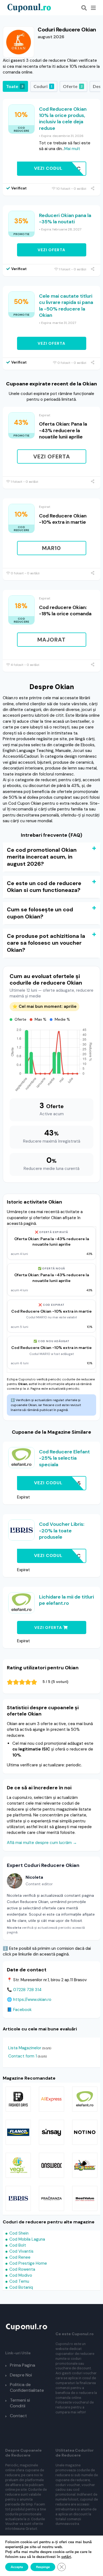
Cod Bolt (18, 2245)
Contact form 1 (23, 2056)
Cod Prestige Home (28, 2263)
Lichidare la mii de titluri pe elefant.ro (66, 1600)
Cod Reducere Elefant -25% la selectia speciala (64, 1458)
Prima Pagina (23, 2365)
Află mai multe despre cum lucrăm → (42, 1843)
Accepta (17, 2567)
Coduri (43, 86)
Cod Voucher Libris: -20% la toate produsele (62, 1531)
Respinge (43, 2567)
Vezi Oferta (51, 250)
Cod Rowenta (22, 2269)
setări (66, 2557)
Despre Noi (21, 2375)
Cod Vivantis (21, 2251)
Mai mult (72, 149)
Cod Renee (20, 2257)
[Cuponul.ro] (29, 7)
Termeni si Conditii (20, 2403)
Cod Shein (19, 2233)
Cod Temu (19, 2281)
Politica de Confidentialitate (27, 2387)
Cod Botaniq (21, 2287)
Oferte (73, 86)
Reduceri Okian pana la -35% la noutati (65, 219)
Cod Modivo (21, 2275)
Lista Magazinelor (25, 2048)
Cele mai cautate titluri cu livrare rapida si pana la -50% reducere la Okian (66, 306)
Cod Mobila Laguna (27, 2239)
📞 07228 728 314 (24, 1990)
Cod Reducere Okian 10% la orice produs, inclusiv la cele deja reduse (63, 119)
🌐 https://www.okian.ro (29, 2000)
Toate (15, 86)
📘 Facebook (19, 2010)
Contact (18, 2416)
